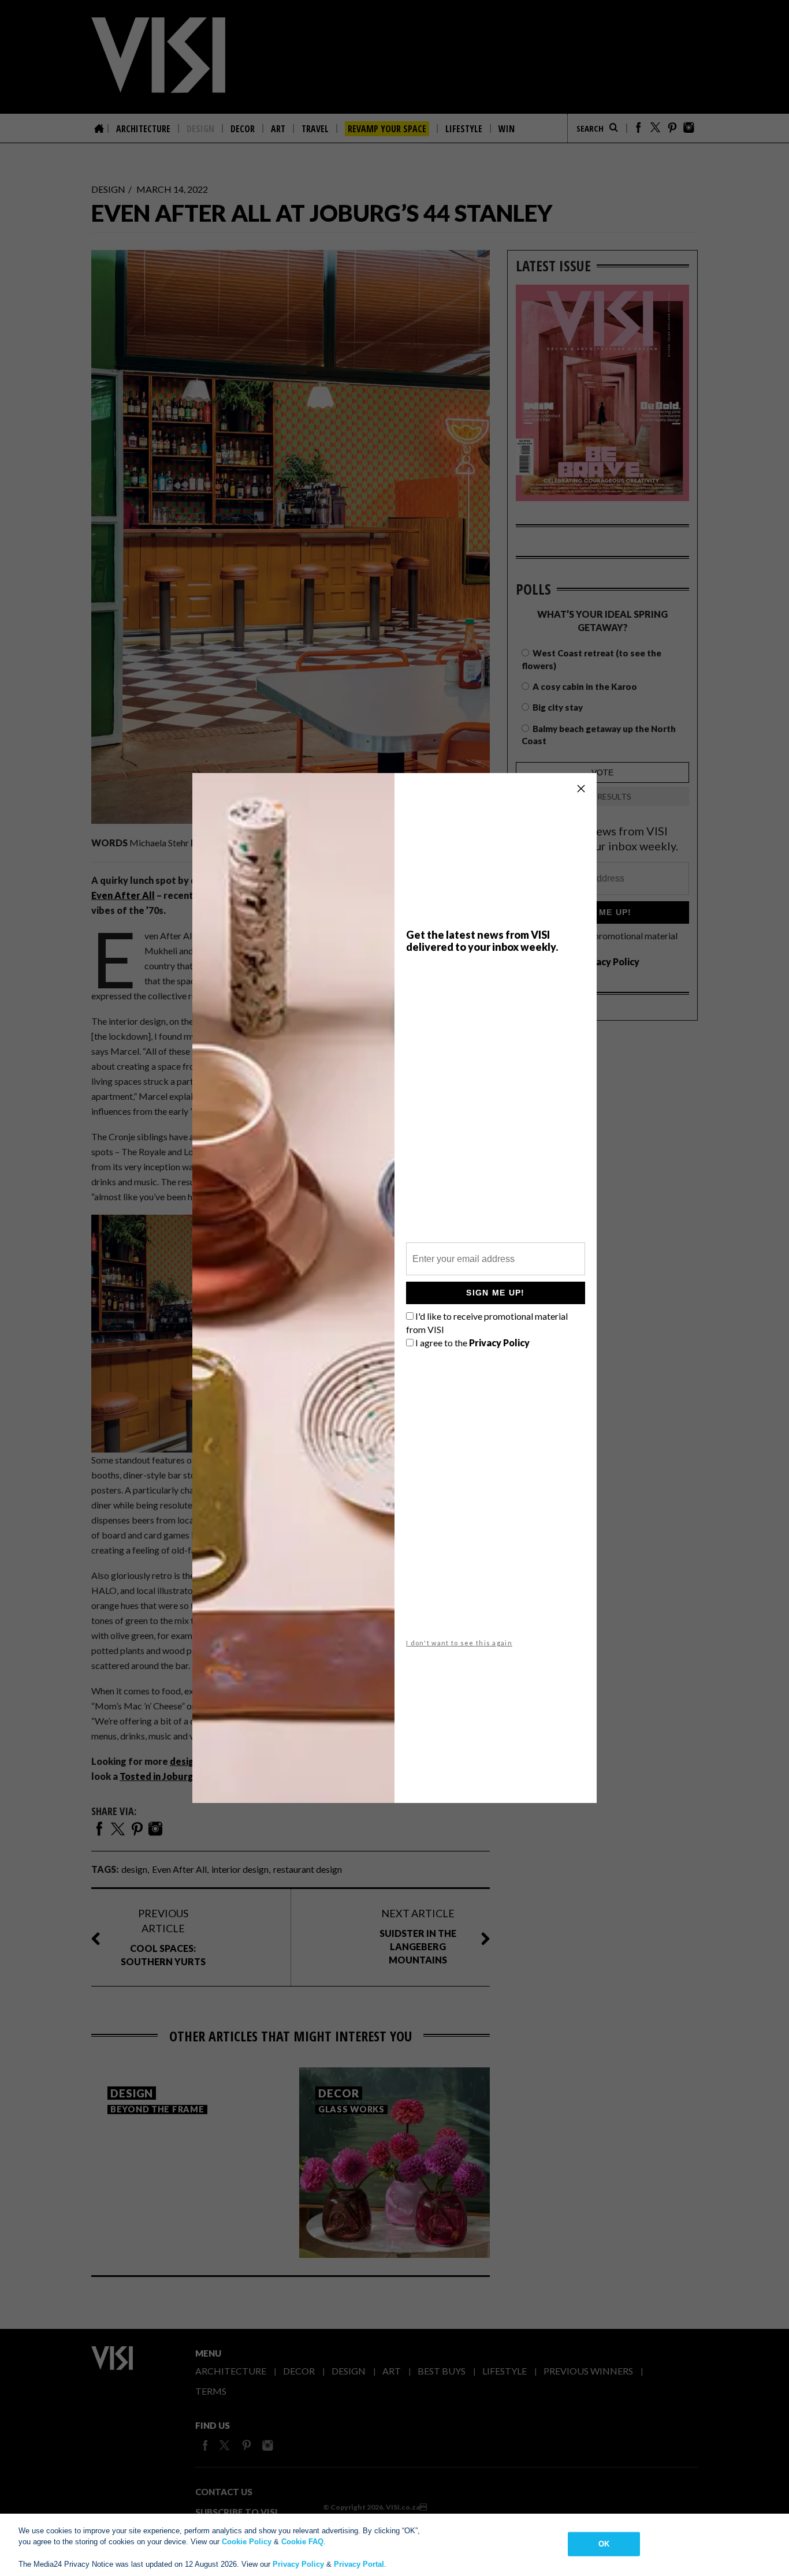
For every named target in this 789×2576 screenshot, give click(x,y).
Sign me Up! (495, 1293)
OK (604, 2544)
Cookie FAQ (302, 2542)
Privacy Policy (298, 2564)
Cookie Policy (247, 2542)
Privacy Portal (359, 2564)
